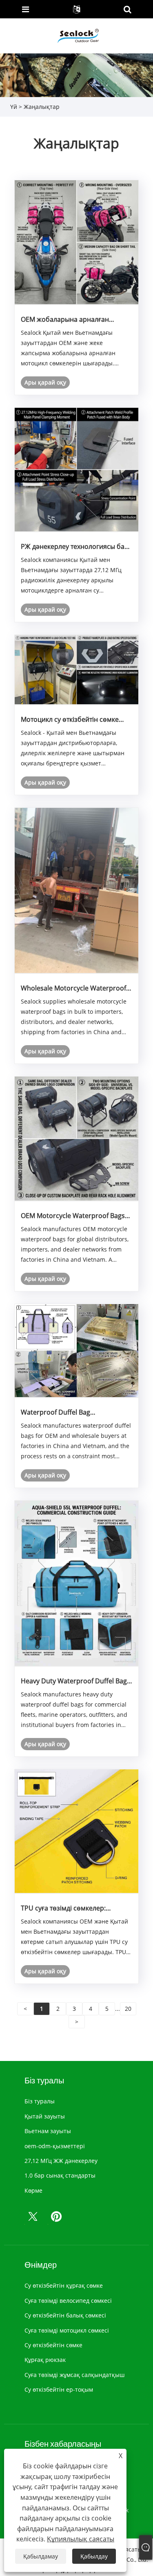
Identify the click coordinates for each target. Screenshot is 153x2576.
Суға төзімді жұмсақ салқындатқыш (74, 2375)
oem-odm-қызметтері (55, 2146)
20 (128, 2009)
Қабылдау (94, 2556)
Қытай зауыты (45, 2116)
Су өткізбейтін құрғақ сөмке (64, 2285)
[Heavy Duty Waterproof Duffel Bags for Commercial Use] (77, 1582)
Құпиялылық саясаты (81, 2539)
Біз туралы (40, 2101)
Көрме (33, 2190)
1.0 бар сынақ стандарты (60, 2175)
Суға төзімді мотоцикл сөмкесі (67, 2330)
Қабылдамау (41, 2556)
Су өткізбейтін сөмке (53, 2345)
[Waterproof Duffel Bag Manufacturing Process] (77, 1350)
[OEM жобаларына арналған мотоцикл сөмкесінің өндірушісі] (77, 242)
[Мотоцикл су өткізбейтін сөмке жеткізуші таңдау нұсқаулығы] (77, 669)
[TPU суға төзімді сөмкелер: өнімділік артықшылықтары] (77, 1831)
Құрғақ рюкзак (45, 2360)
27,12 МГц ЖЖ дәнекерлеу (61, 2161)
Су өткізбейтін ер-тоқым (59, 2389)
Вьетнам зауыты (48, 2131)
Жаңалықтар (42, 107)
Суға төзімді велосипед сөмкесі (68, 2301)
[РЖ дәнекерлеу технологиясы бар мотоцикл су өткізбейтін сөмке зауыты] (77, 469)
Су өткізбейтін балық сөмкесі (65, 2315)
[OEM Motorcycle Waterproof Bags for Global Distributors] (77, 1138)
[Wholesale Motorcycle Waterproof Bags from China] (77, 890)
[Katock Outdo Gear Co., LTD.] (77, 35)
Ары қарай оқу (45, 382)
